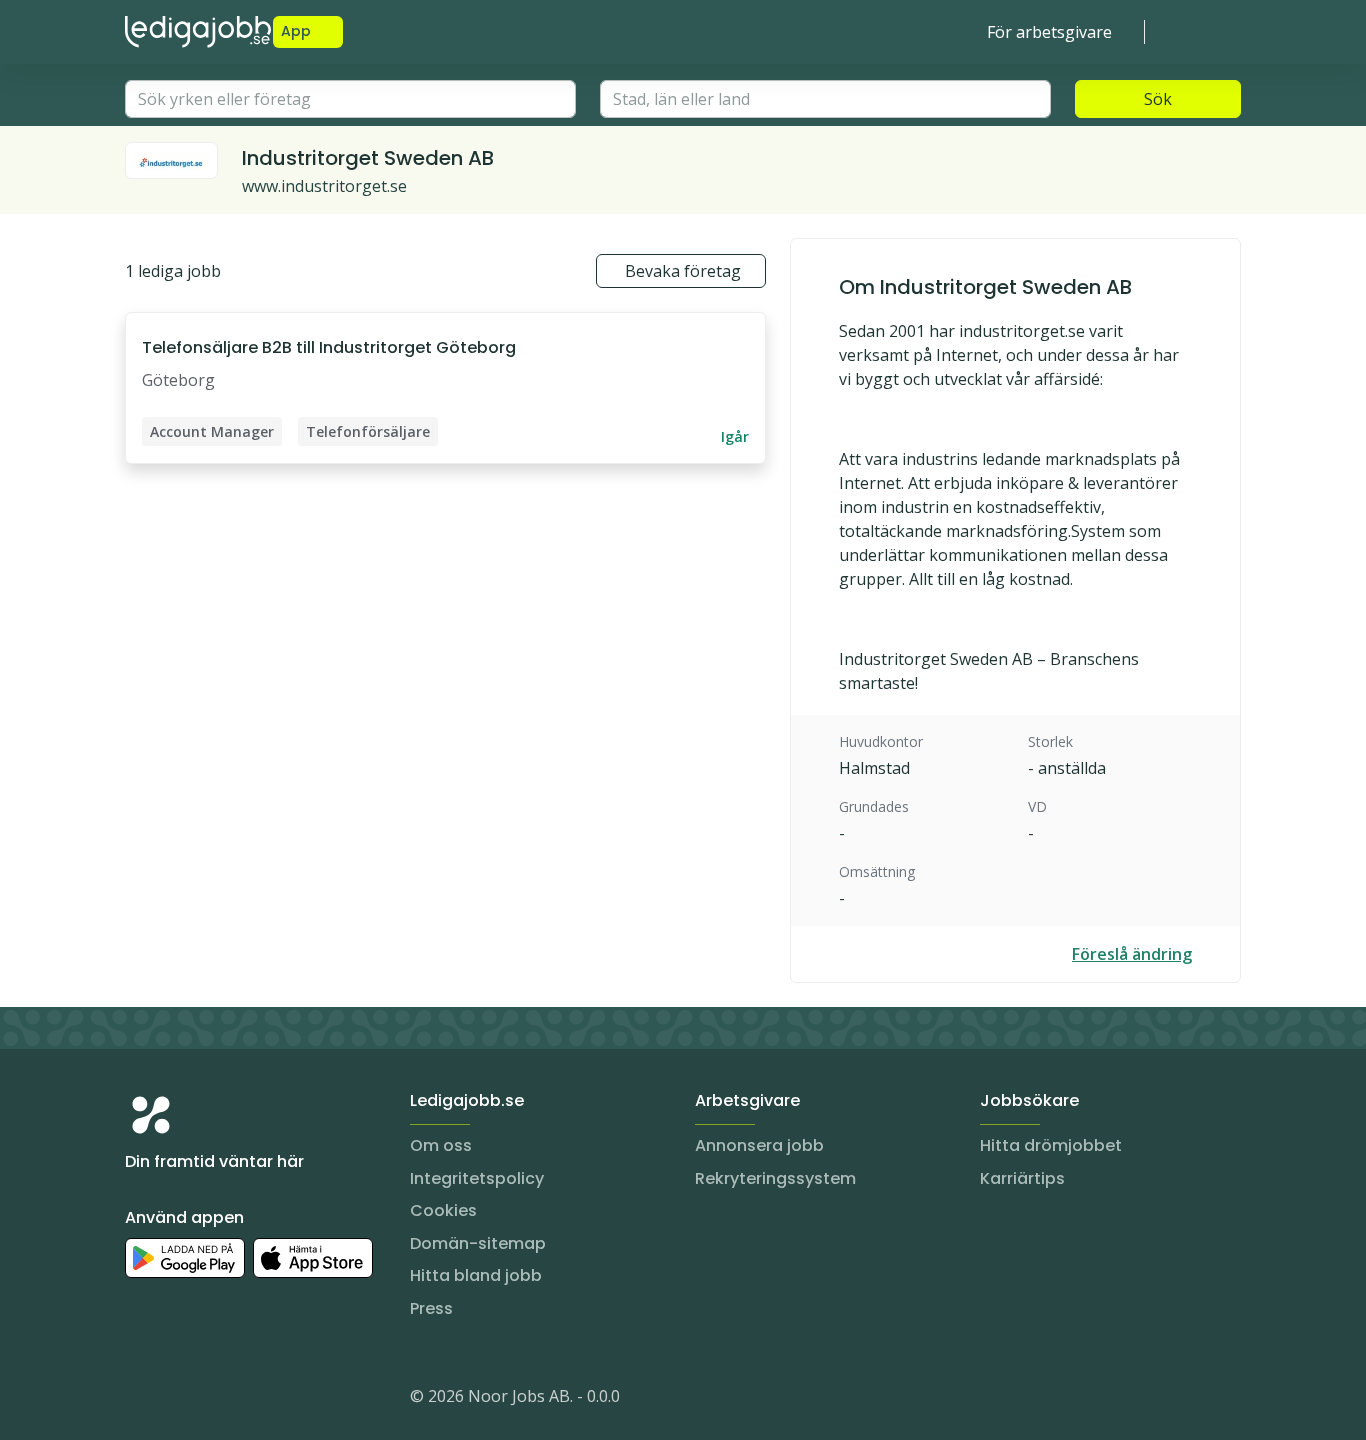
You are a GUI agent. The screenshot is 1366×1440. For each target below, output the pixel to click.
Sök (1158, 99)
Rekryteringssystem (775, 1178)
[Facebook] (221, 1400)
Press (431, 1308)
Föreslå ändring (1132, 954)
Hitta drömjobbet (1051, 1145)
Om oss (441, 1145)
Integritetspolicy (477, 1178)
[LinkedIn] (181, 1400)
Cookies (443, 1210)
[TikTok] (261, 1400)
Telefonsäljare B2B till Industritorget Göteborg (329, 347)
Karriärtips (1022, 1178)
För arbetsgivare (1049, 32)
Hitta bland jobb (476, 1275)
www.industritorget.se (324, 186)
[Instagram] (141, 1400)
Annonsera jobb (759, 1145)
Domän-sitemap (478, 1243)
